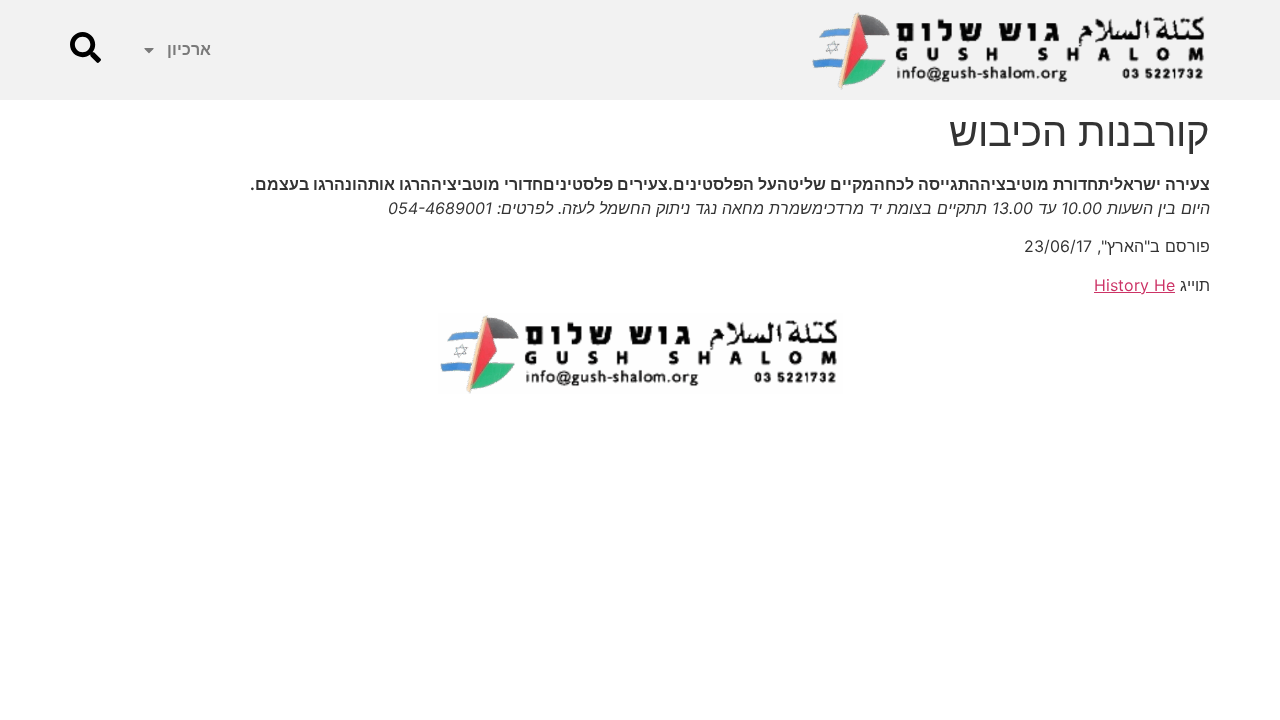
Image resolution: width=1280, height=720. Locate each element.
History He (1134, 285)
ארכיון (189, 49)
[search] (85, 47)
